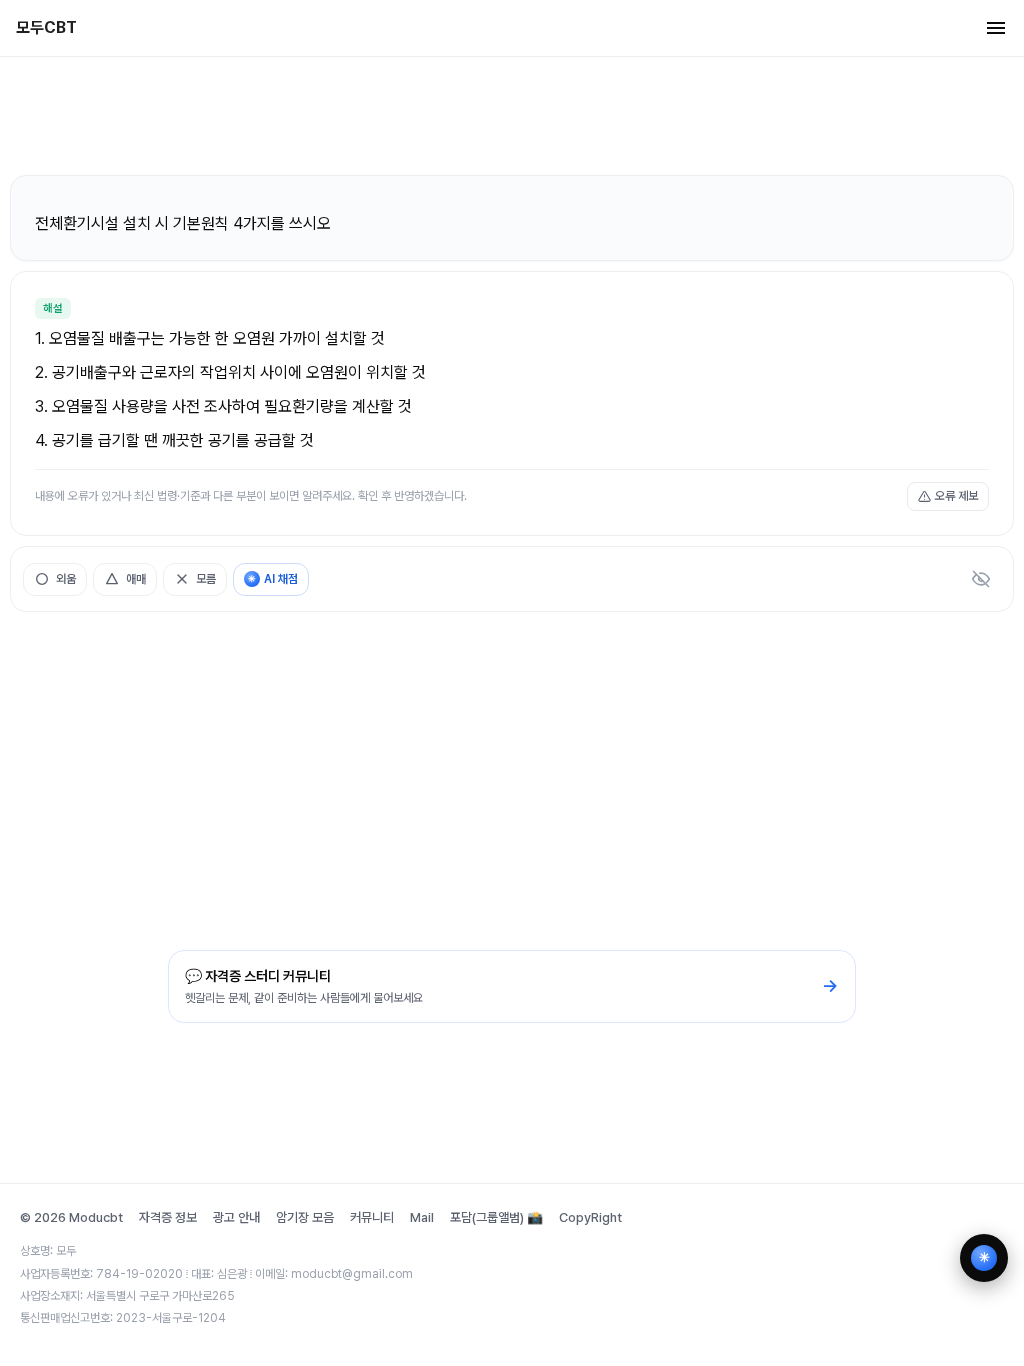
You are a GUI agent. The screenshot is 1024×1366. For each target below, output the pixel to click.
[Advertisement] (512, 115)
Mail (422, 1217)
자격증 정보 (168, 1217)
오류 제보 (956, 496)
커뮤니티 (372, 1217)
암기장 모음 (305, 1217)
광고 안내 (236, 1217)
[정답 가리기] (981, 579)
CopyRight (590, 1217)
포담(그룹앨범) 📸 (496, 1217)
